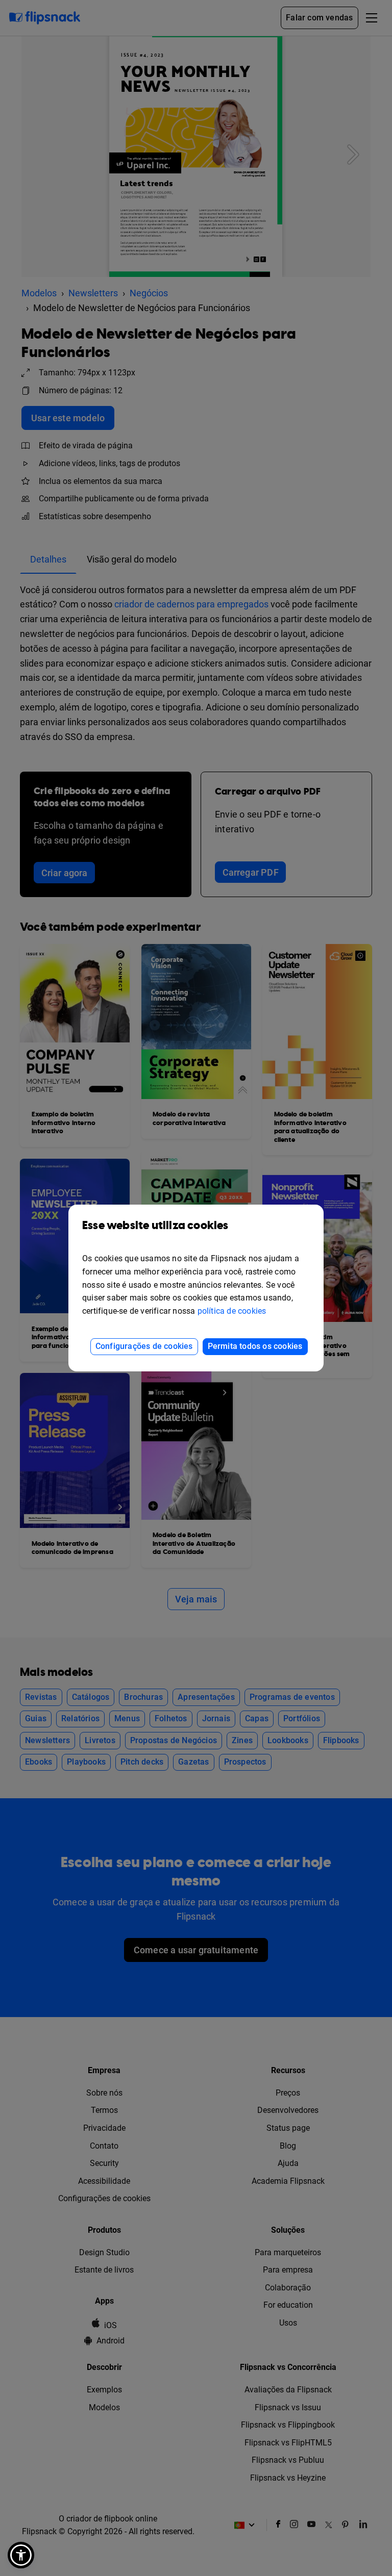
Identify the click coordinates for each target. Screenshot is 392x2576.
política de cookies (232, 1311)
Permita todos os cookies (255, 1346)
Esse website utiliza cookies (155, 1226)
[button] (21, 2555)
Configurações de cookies (144, 1346)
